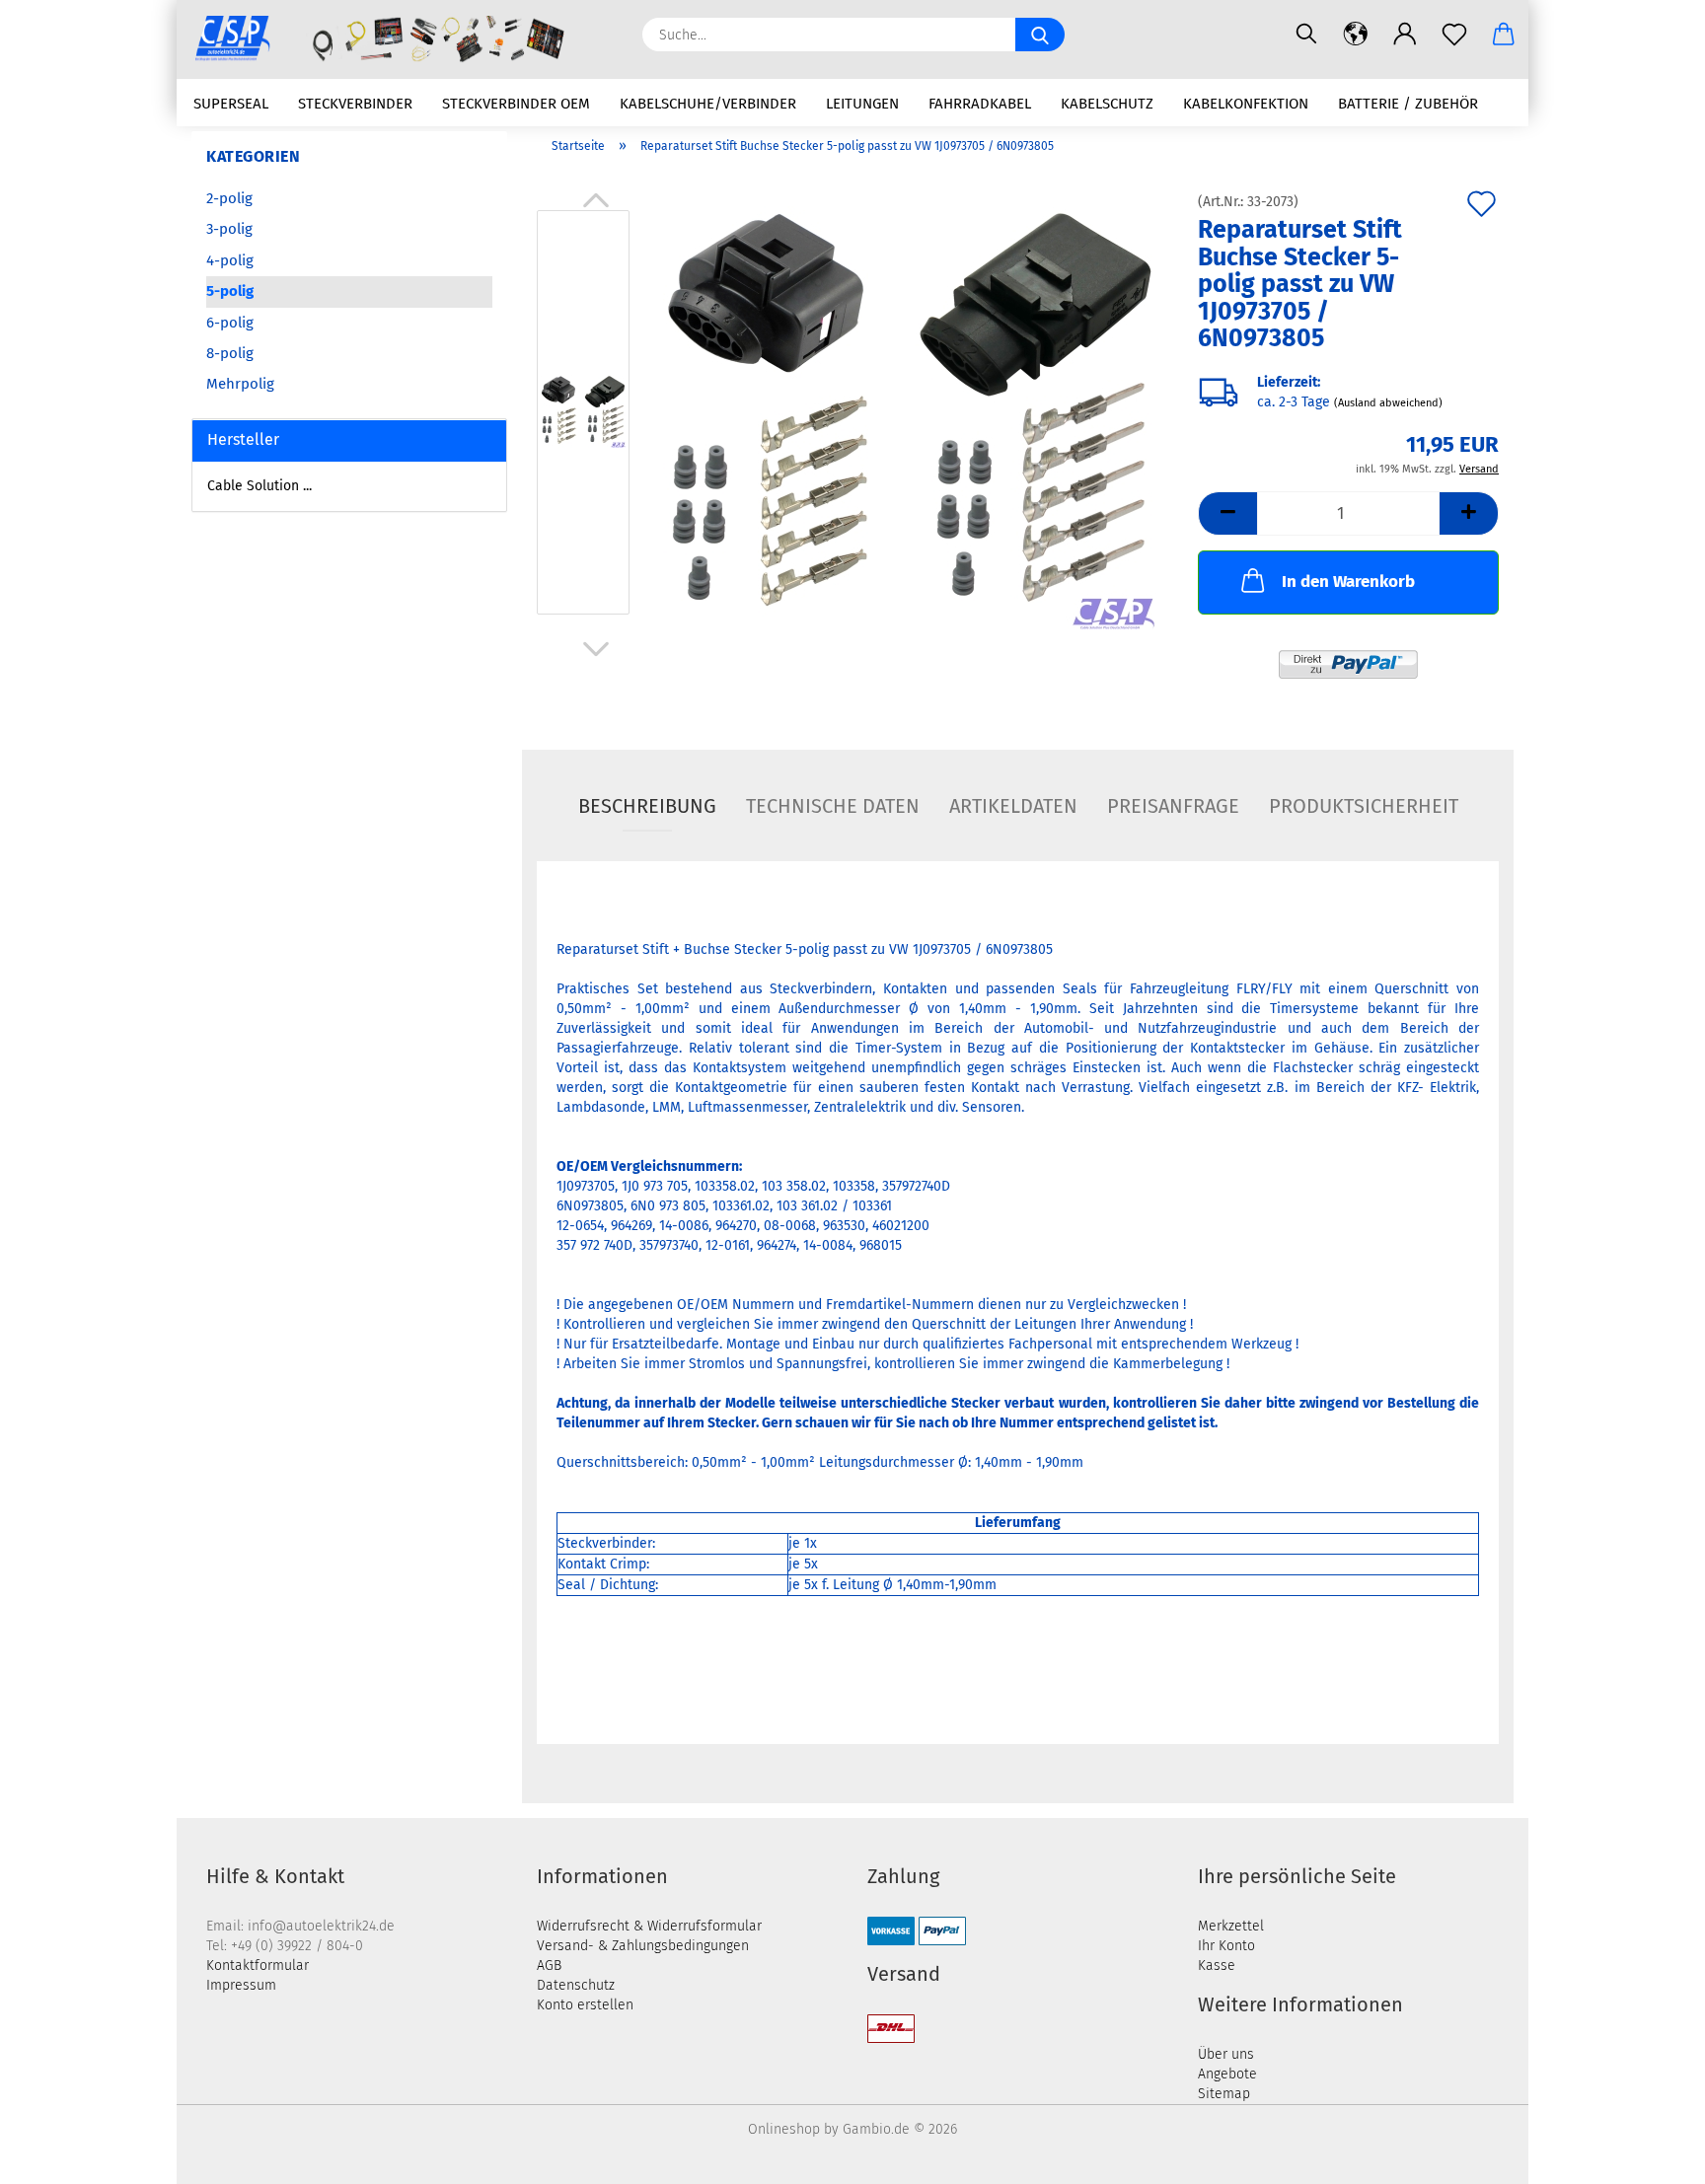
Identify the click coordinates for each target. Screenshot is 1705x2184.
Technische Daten (833, 806)
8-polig (230, 353)
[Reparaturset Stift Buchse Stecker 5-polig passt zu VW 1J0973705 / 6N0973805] (910, 417)
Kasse (1217, 1966)
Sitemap (1224, 2094)
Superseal (231, 104)
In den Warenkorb (1348, 582)
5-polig (230, 291)
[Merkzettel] (1454, 35)
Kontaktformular (258, 1966)
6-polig (230, 323)
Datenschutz (576, 1985)
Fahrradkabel (980, 104)
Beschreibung (647, 806)
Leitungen (862, 104)
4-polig (230, 260)
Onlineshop (784, 2129)
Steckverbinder (355, 104)
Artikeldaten (1013, 806)
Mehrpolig (240, 384)
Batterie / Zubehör (1408, 104)
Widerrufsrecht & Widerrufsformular (649, 1926)
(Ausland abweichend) (1388, 403)
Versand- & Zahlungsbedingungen (643, 1946)
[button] (1356, 35)
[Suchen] (1306, 35)
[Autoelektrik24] (402, 39)
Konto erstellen (585, 2005)
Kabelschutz (1107, 104)
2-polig (229, 198)
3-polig (229, 229)
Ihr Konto (1226, 1946)
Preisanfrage (1173, 806)
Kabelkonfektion (1246, 104)
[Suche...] (1040, 35)
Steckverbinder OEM (516, 104)
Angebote (1227, 2074)
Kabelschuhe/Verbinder (708, 104)
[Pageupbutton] (1651, 2154)
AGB (549, 1966)
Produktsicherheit (1364, 806)
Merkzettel (1231, 1926)
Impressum (241, 1985)
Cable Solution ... (259, 486)
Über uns (1226, 2054)
